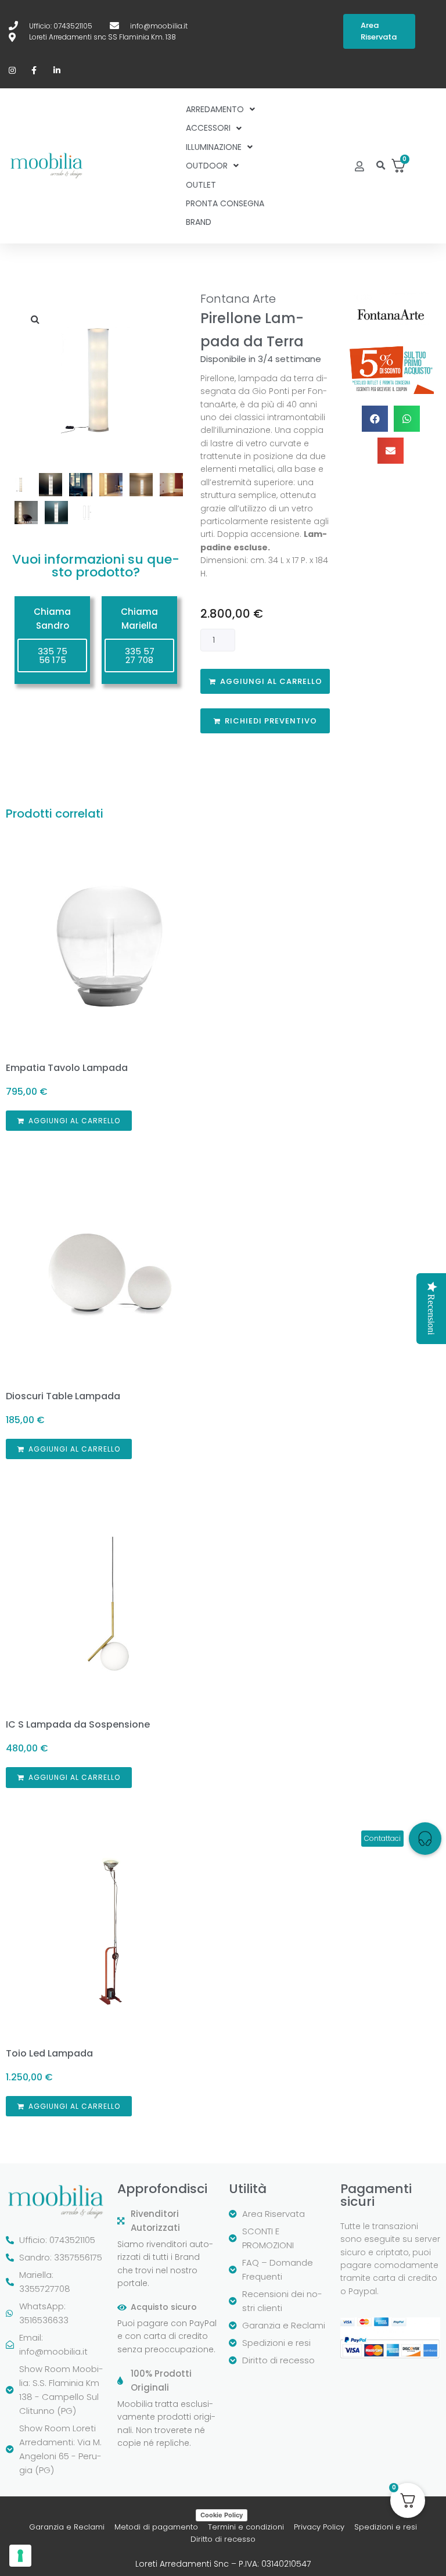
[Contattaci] (425, 1839)
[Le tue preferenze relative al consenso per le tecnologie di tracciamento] (20, 2556)
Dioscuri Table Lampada (63, 1396)
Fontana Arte (238, 299)
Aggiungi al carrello (271, 681)
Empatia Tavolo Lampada (67, 1068)
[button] (381, 166)
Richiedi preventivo (271, 721)
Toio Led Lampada (49, 2053)
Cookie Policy (222, 2515)
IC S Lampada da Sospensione (78, 1724)
